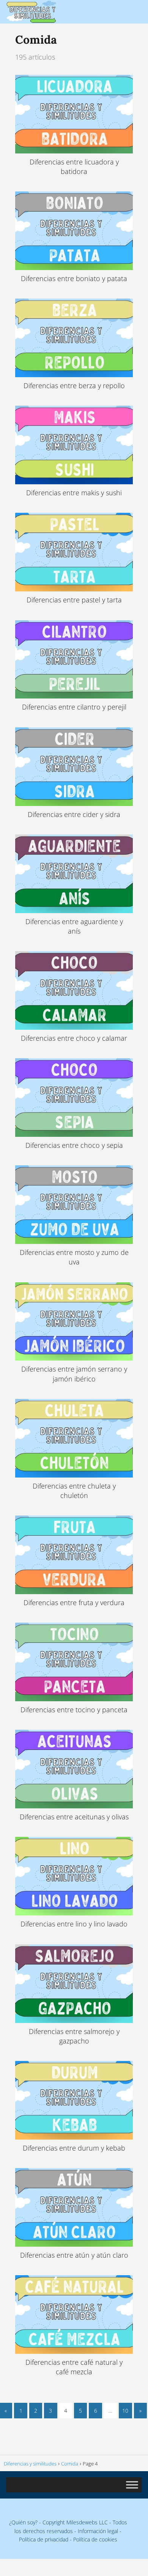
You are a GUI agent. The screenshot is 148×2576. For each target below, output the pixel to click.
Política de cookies (95, 2539)
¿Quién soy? (23, 2522)
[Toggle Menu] (132, 2485)
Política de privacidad (44, 2539)
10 (125, 2411)
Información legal (98, 2531)
